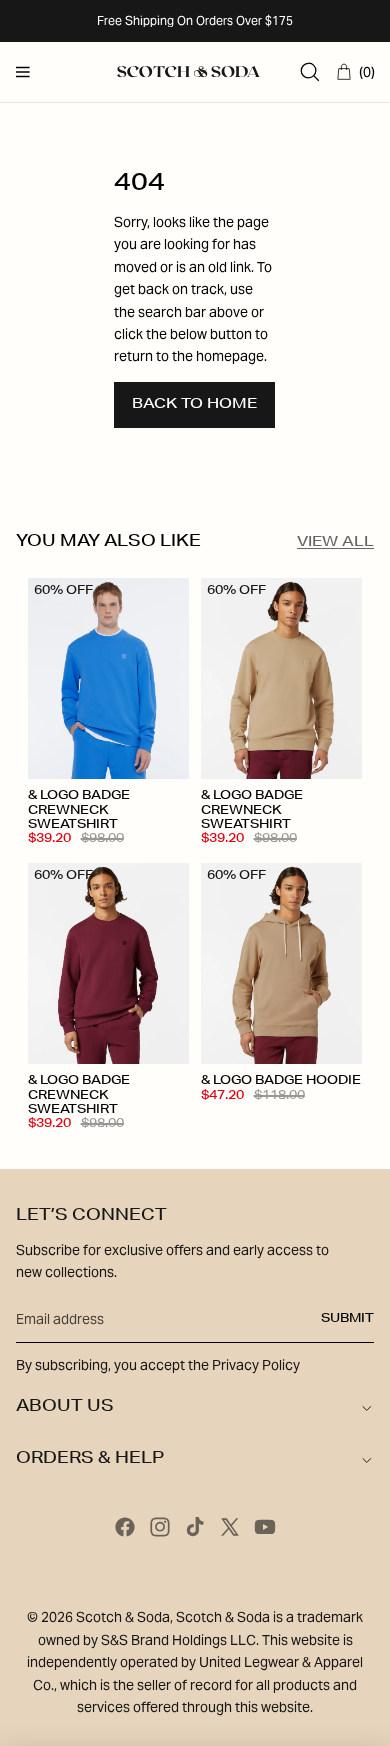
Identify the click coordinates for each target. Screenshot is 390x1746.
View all (335, 543)
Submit (347, 1319)
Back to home (194, 405)
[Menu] (23, 72)
